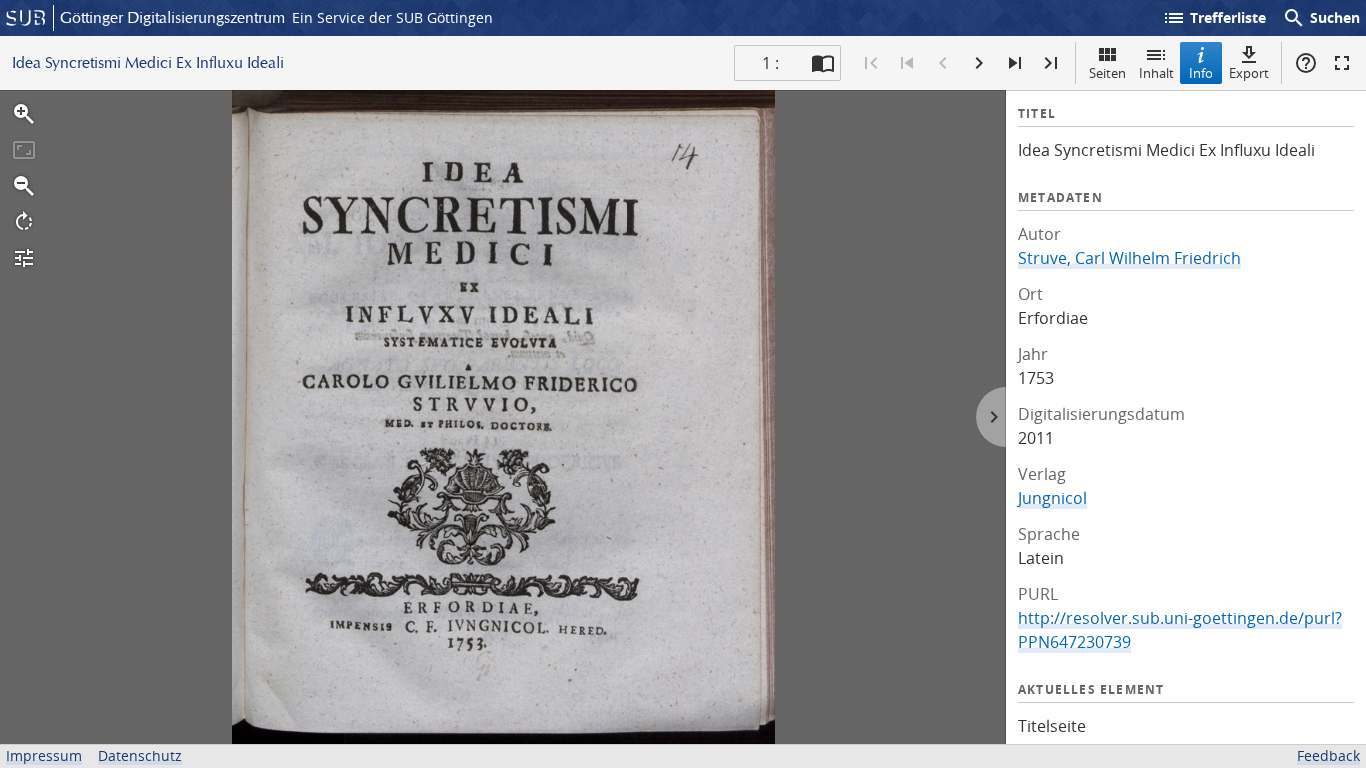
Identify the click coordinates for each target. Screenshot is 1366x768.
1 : (770, 63)
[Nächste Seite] (979, 63)
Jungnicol (1052, 498)
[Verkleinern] (24, 186)
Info (1201, 73)
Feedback (1328, 755)
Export (1249, 73)
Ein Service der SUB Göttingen (392, 17)
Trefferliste (1214, 18)
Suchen (1321, 18)
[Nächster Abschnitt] (1015, 63)
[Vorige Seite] (943, 63)
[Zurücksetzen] (24, 150)
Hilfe (1306, 63)
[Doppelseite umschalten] (823, 63)
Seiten (1107, 73)
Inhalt (1156, 73)
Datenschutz (140, 755)
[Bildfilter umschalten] (24, 258)
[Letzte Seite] (1051, 63)
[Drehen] (24, 222)
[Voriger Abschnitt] (907, 63)
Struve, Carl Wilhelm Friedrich (1129, 258)
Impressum (44, 755)
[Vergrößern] (24, 114)
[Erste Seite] (871, 63)
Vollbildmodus (1342, 63)
